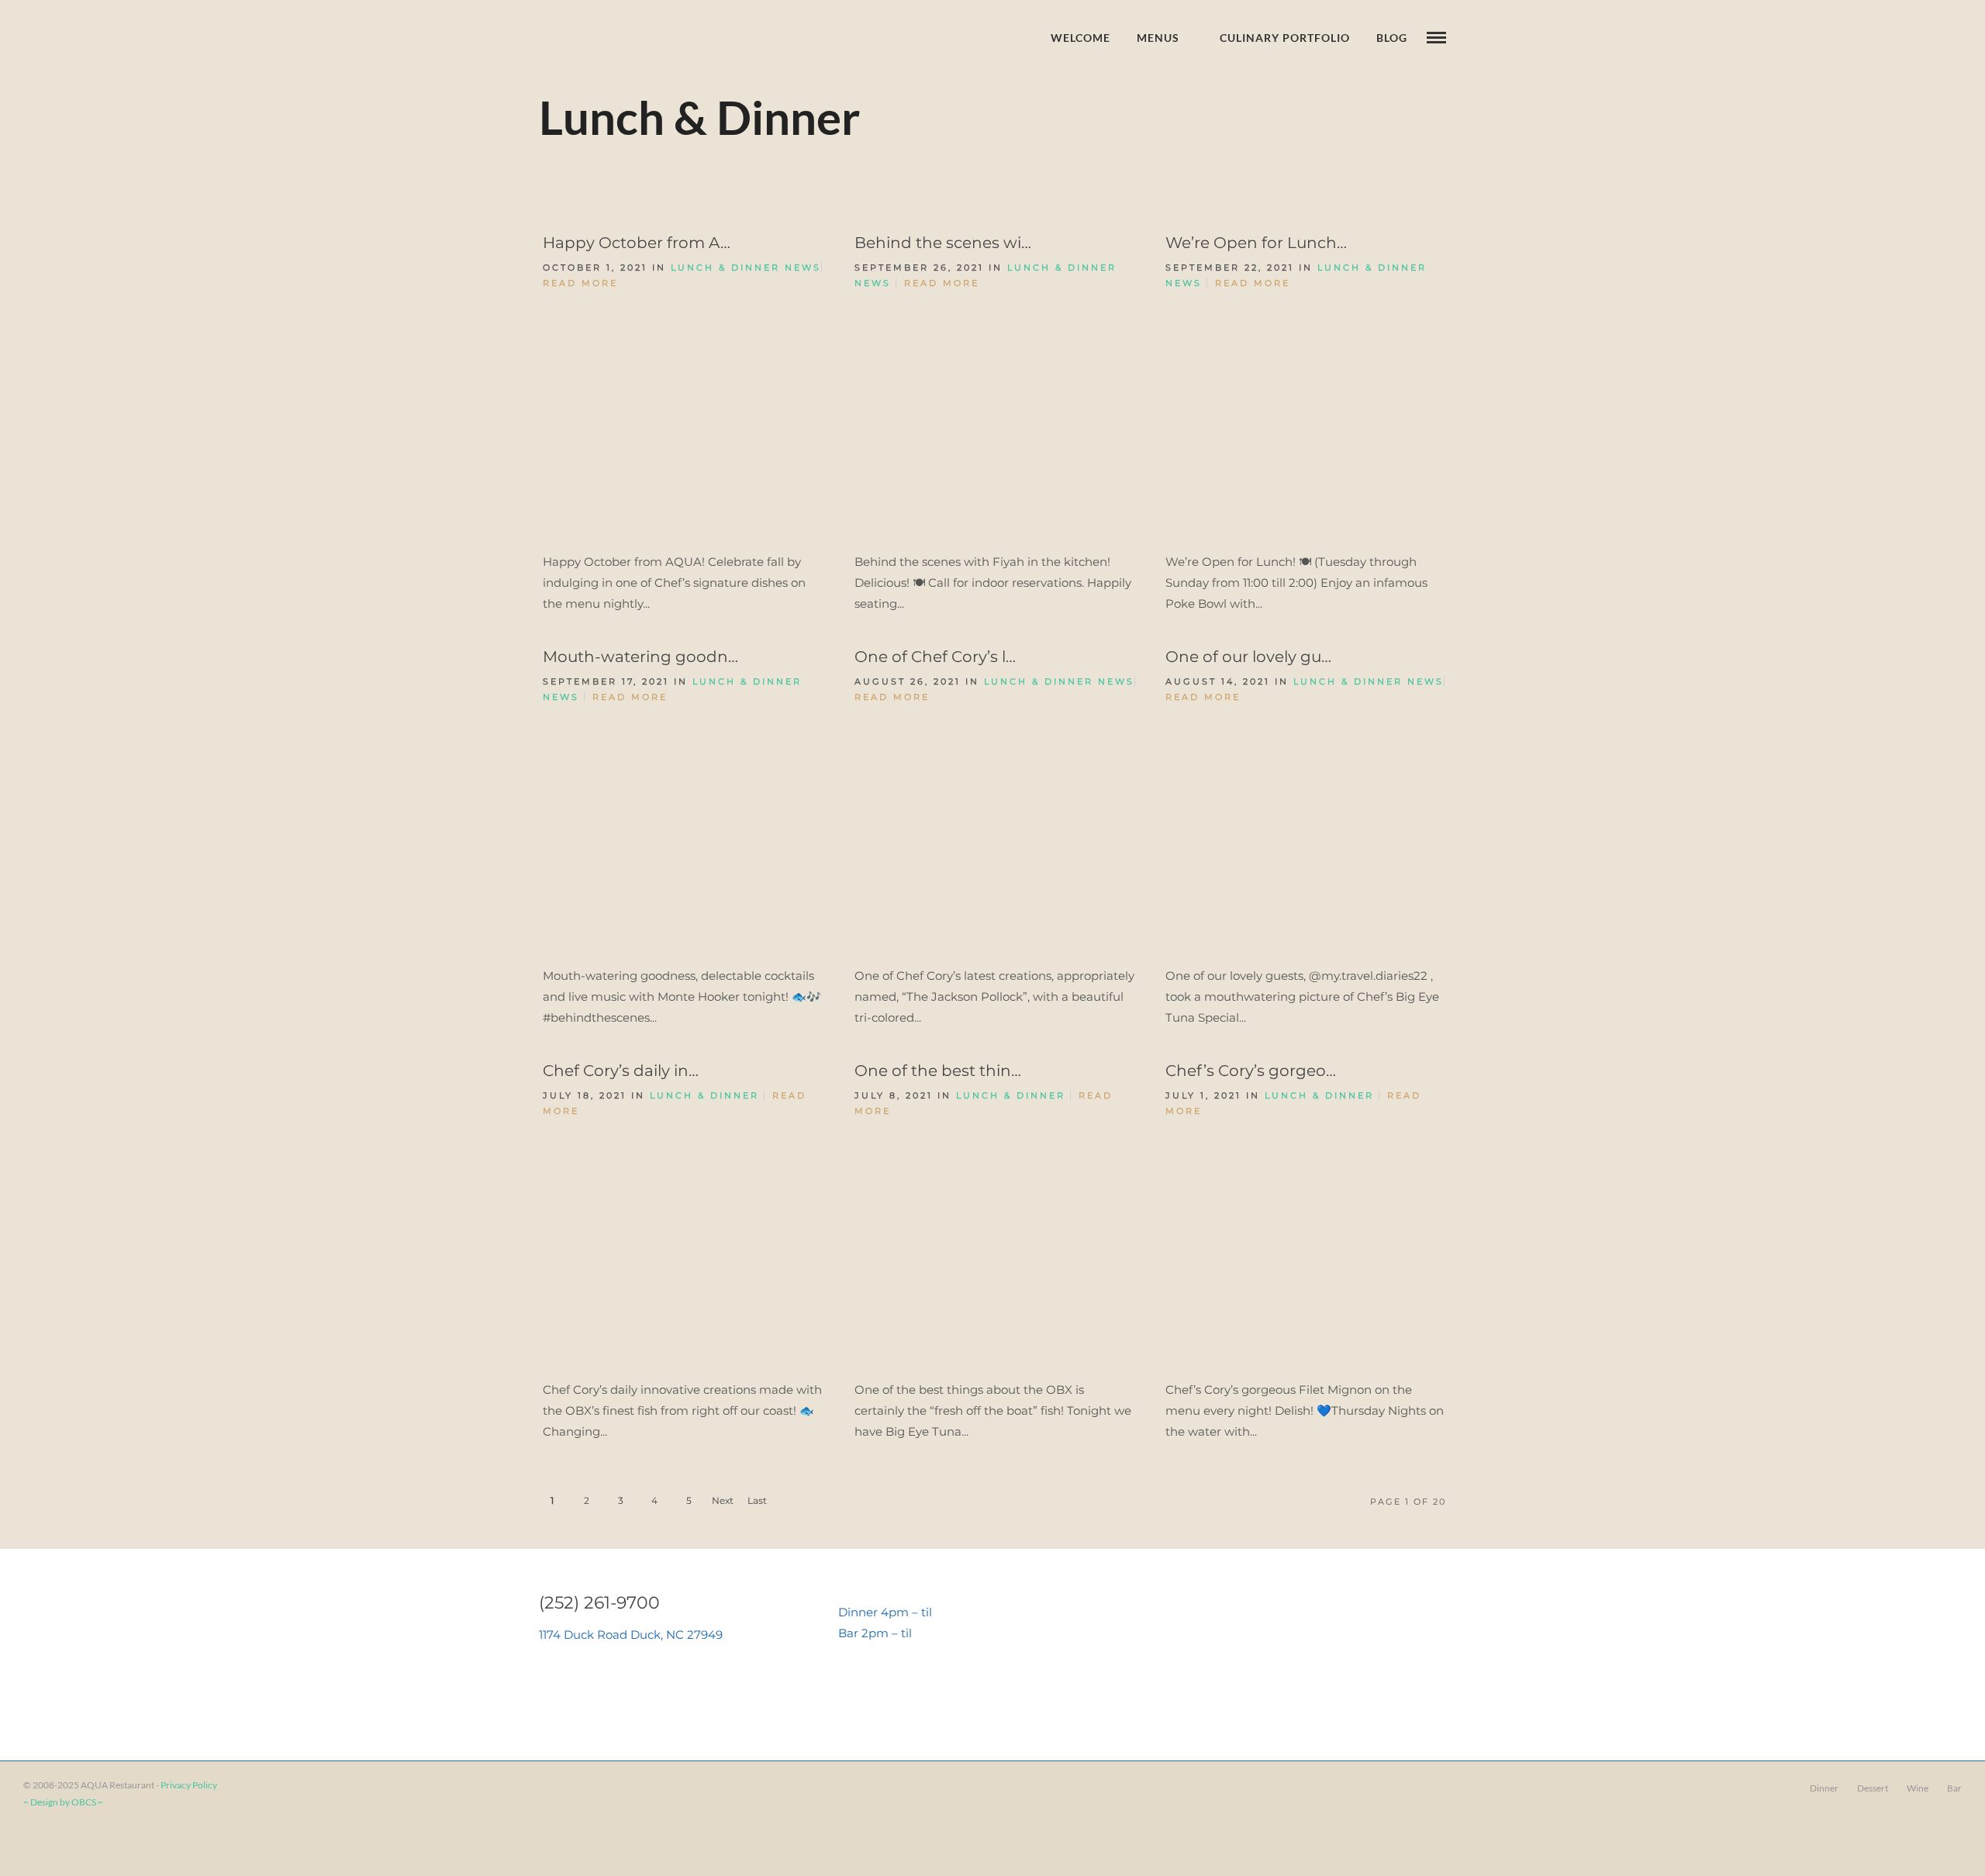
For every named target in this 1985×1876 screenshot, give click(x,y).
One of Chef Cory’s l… (935, 657)
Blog (1392, 38)
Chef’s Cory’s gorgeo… (1251, 1071)
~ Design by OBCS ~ (63, 1802)
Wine (1918, 1788)
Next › (723, 1504)
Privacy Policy (189, 1785)
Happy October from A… (637, 243)
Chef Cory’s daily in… (621, 1071)
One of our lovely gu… (1248, 657)
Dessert (1873, 1788)
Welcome (1081, 38)
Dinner (1824, 1788)
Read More (580, 283)
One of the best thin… (938, 1071)
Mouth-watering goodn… (640, 657)
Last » (757, 1504)
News (803, 267)
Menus (1158, 38)
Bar (1954, 1788)
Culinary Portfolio (1285, 38)
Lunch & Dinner (725, 267)
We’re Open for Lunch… (1256, 243)
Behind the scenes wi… (943, 243)
